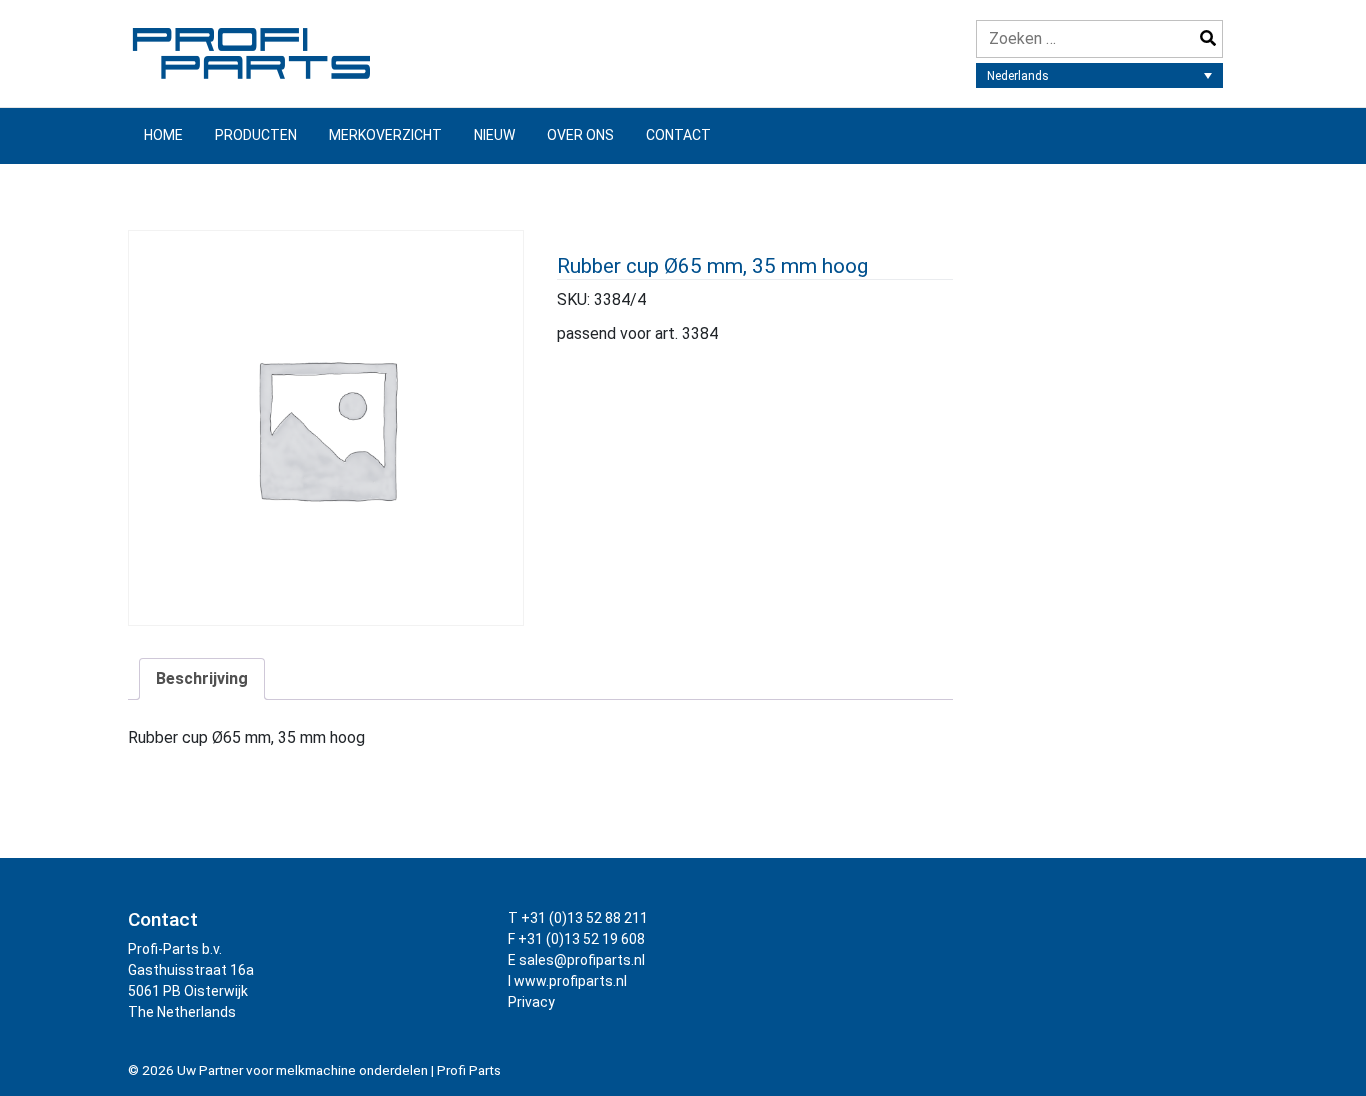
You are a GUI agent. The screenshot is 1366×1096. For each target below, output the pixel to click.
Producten (256, 135)
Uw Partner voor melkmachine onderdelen (302, 1070)
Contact (678, 135)
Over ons (580, 135)
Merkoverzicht (385, 135)
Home (163, 135)
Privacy (531, 1002)
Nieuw (494, 135)
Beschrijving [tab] (202, 678)
